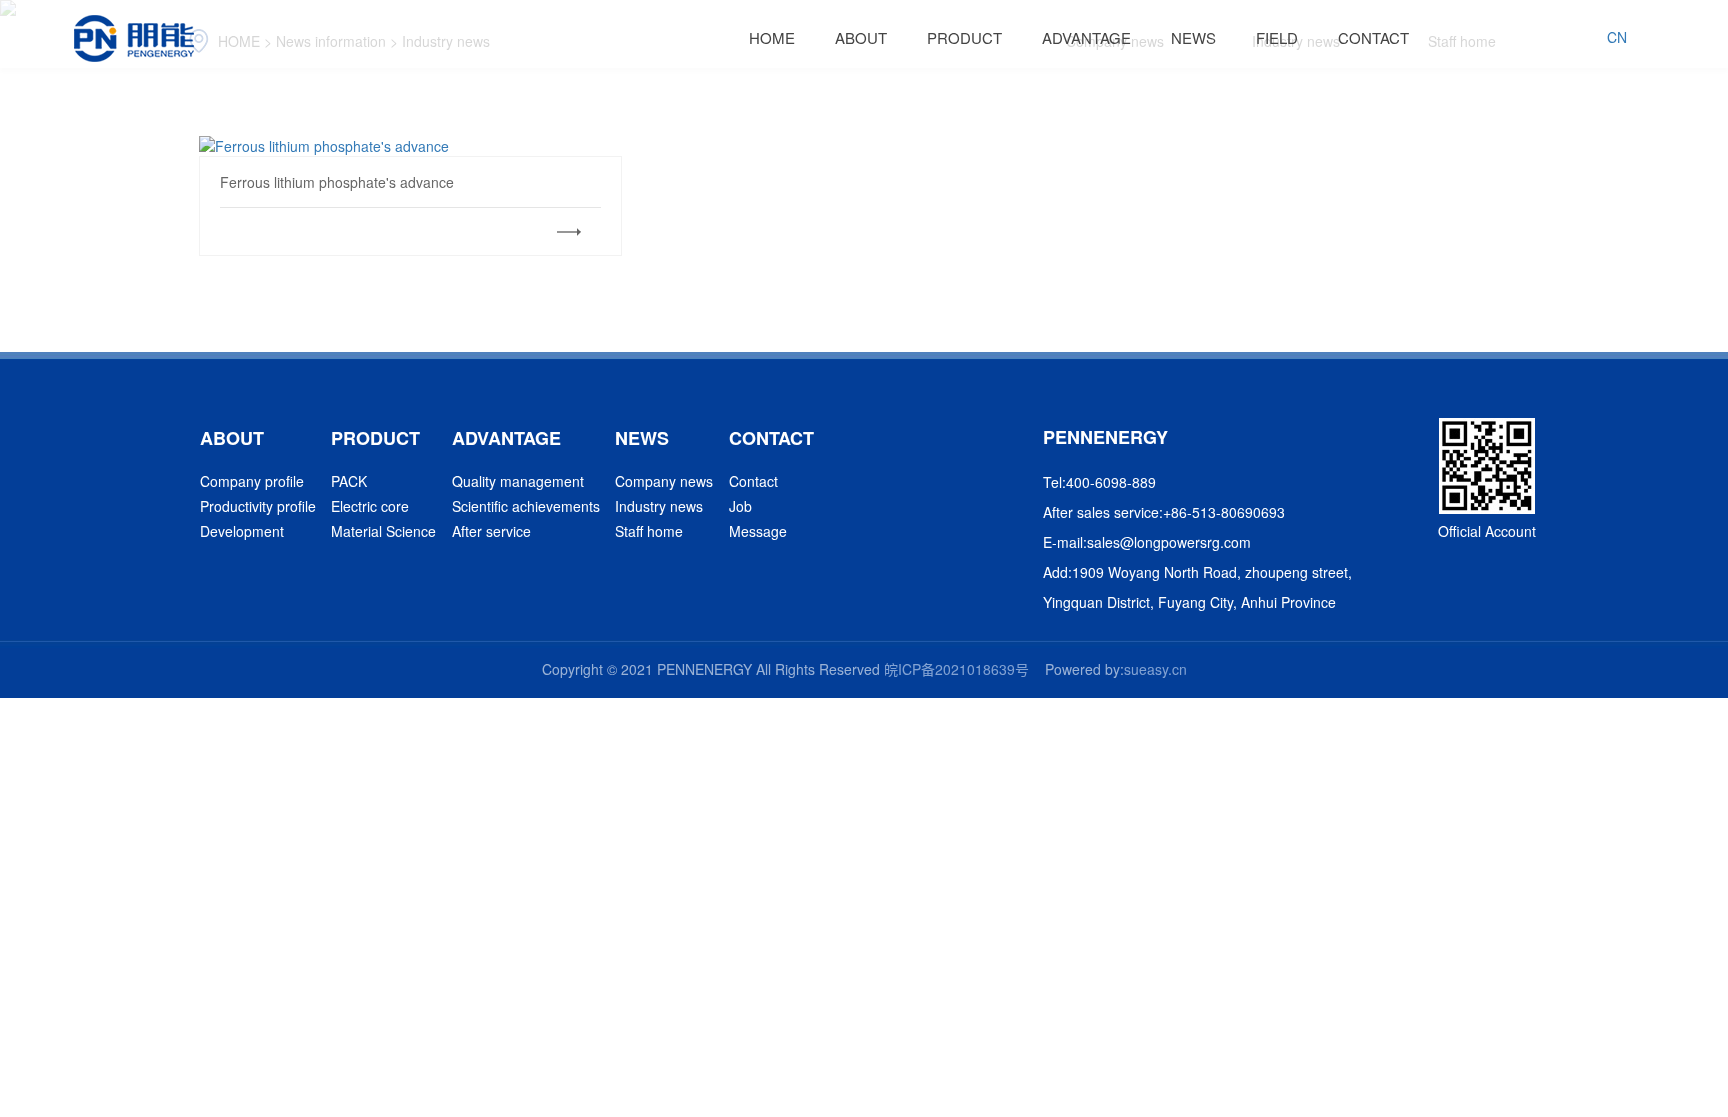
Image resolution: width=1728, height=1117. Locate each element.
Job (740, 506)
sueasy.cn (1155, 669)
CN (1617, 37)
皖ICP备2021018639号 (956, 669)
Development (242, 531)
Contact (753, 481)
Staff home (649, 531)
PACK (349, 481)
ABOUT (232, 438)
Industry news (659, 506)
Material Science (383, 531)
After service (491, 531)
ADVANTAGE (506, 438)
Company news (664, 481)
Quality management (518, 481)
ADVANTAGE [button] (1086, 37)
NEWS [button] (1193, 37)
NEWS (642, 438)
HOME (772, 37)
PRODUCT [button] (964, 37)
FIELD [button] (1277, 37)
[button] (772, 37)
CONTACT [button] (1373, 37)
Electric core (370, 506)
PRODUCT (375, 438)
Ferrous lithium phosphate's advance (337, 182)
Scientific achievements (526, 506)
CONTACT (771, 438)
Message (758, 531)
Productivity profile (258, 506)
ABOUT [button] (861, 37)
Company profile (252, 481)
